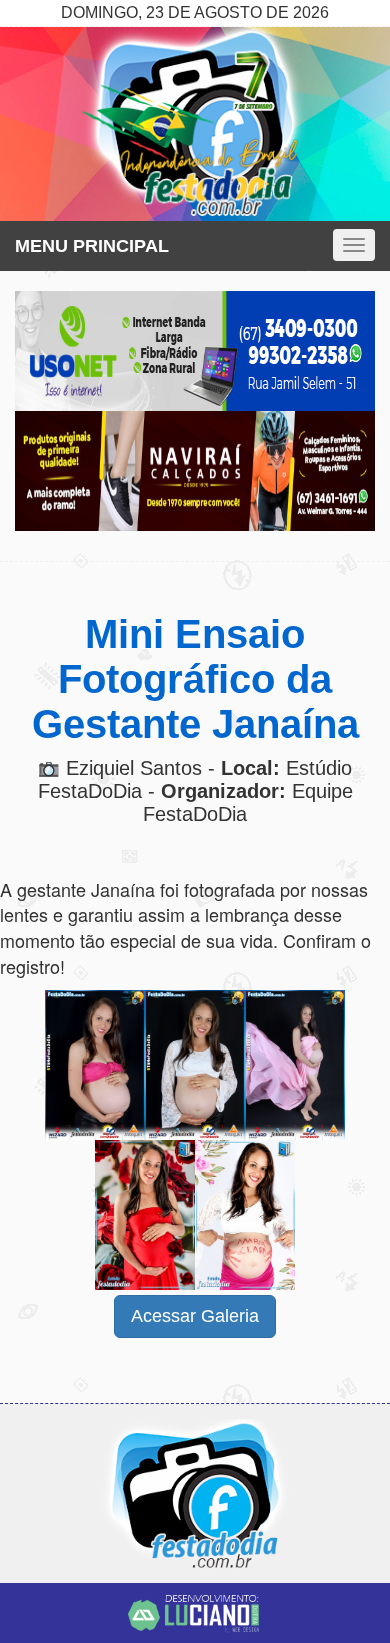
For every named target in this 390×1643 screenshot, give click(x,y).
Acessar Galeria (195, 1316)
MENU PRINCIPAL (92, 246)
